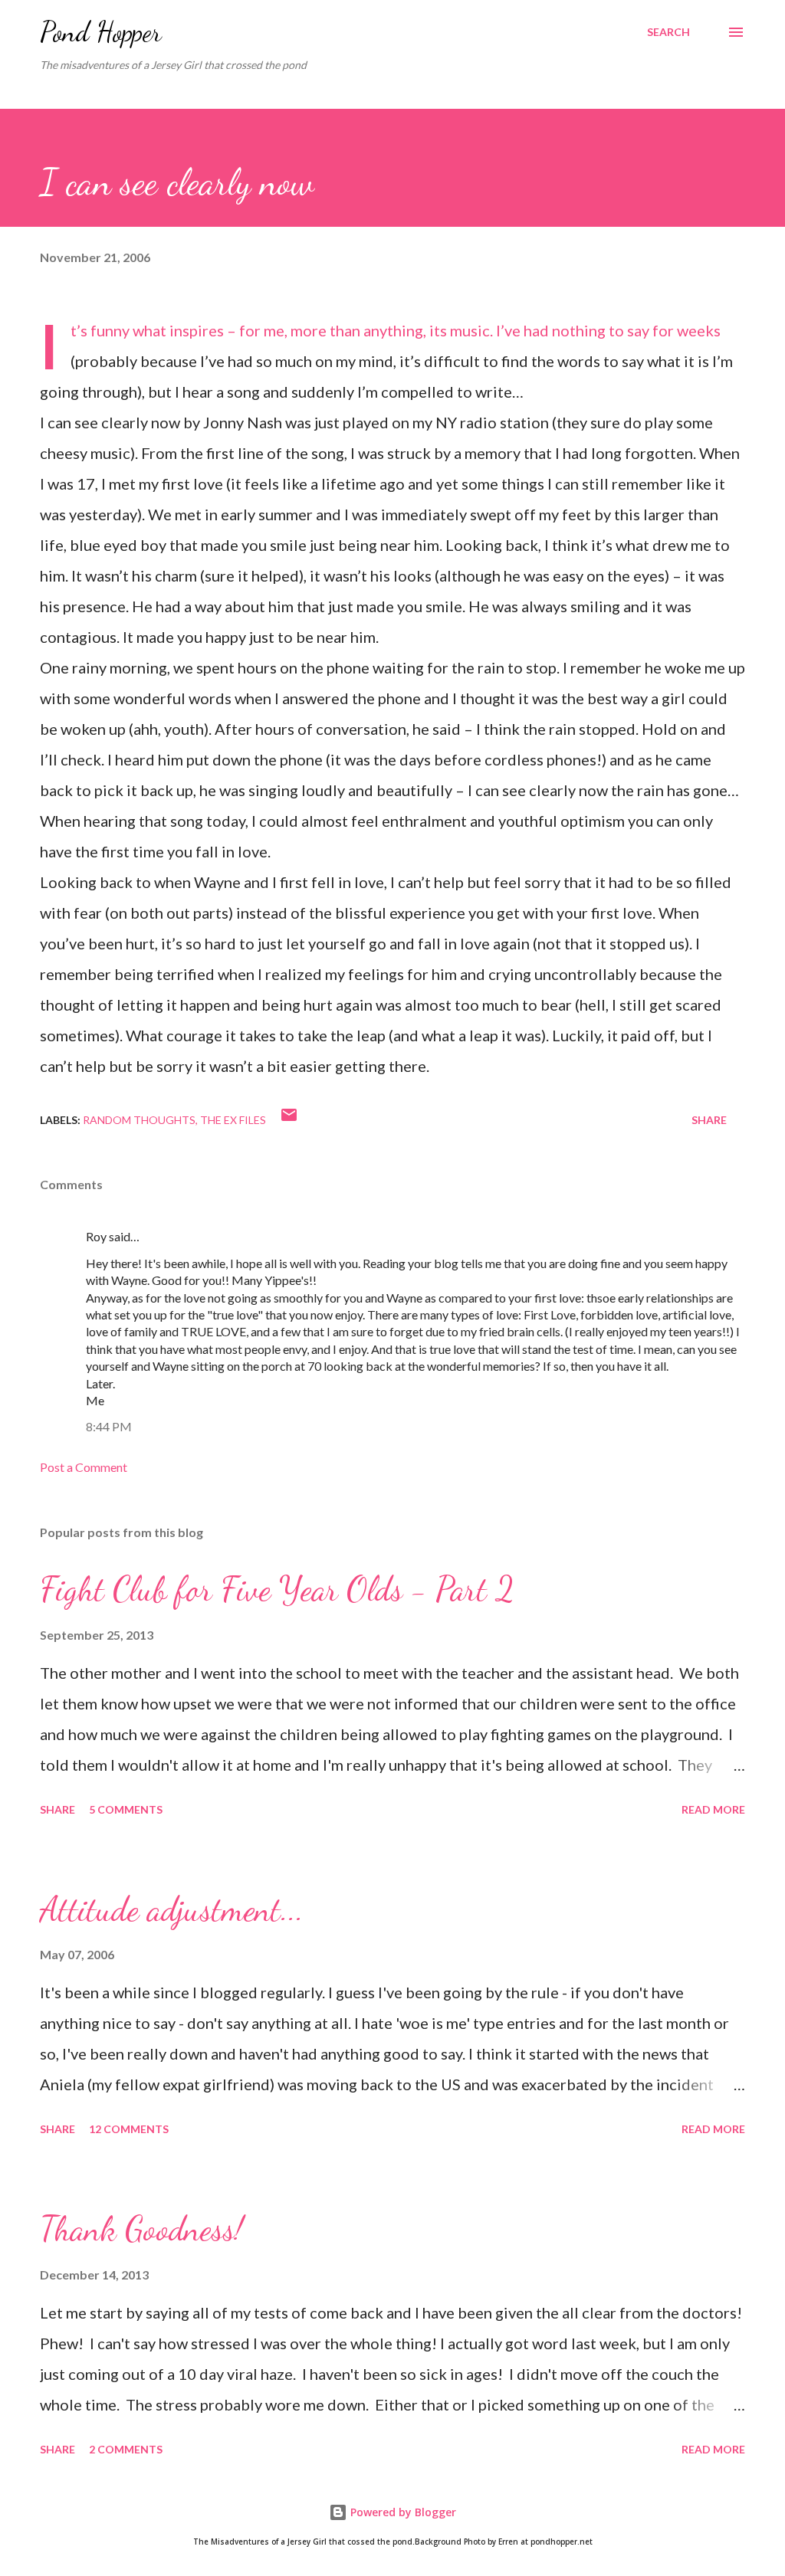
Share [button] (709, 1120)
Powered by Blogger (402, 2512)
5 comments (126, 1809)
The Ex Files (233, 1120)
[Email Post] (289, 1120)
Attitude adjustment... (172, 1909)
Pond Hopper (101, 32)
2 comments (126, 2449)
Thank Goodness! (141, 2229)
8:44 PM (109, 1426)
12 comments (129, 2129)
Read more (713, 1809)
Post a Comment (84, 1467)
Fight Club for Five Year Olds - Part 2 (277, 1589)
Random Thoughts (139, 1120)
